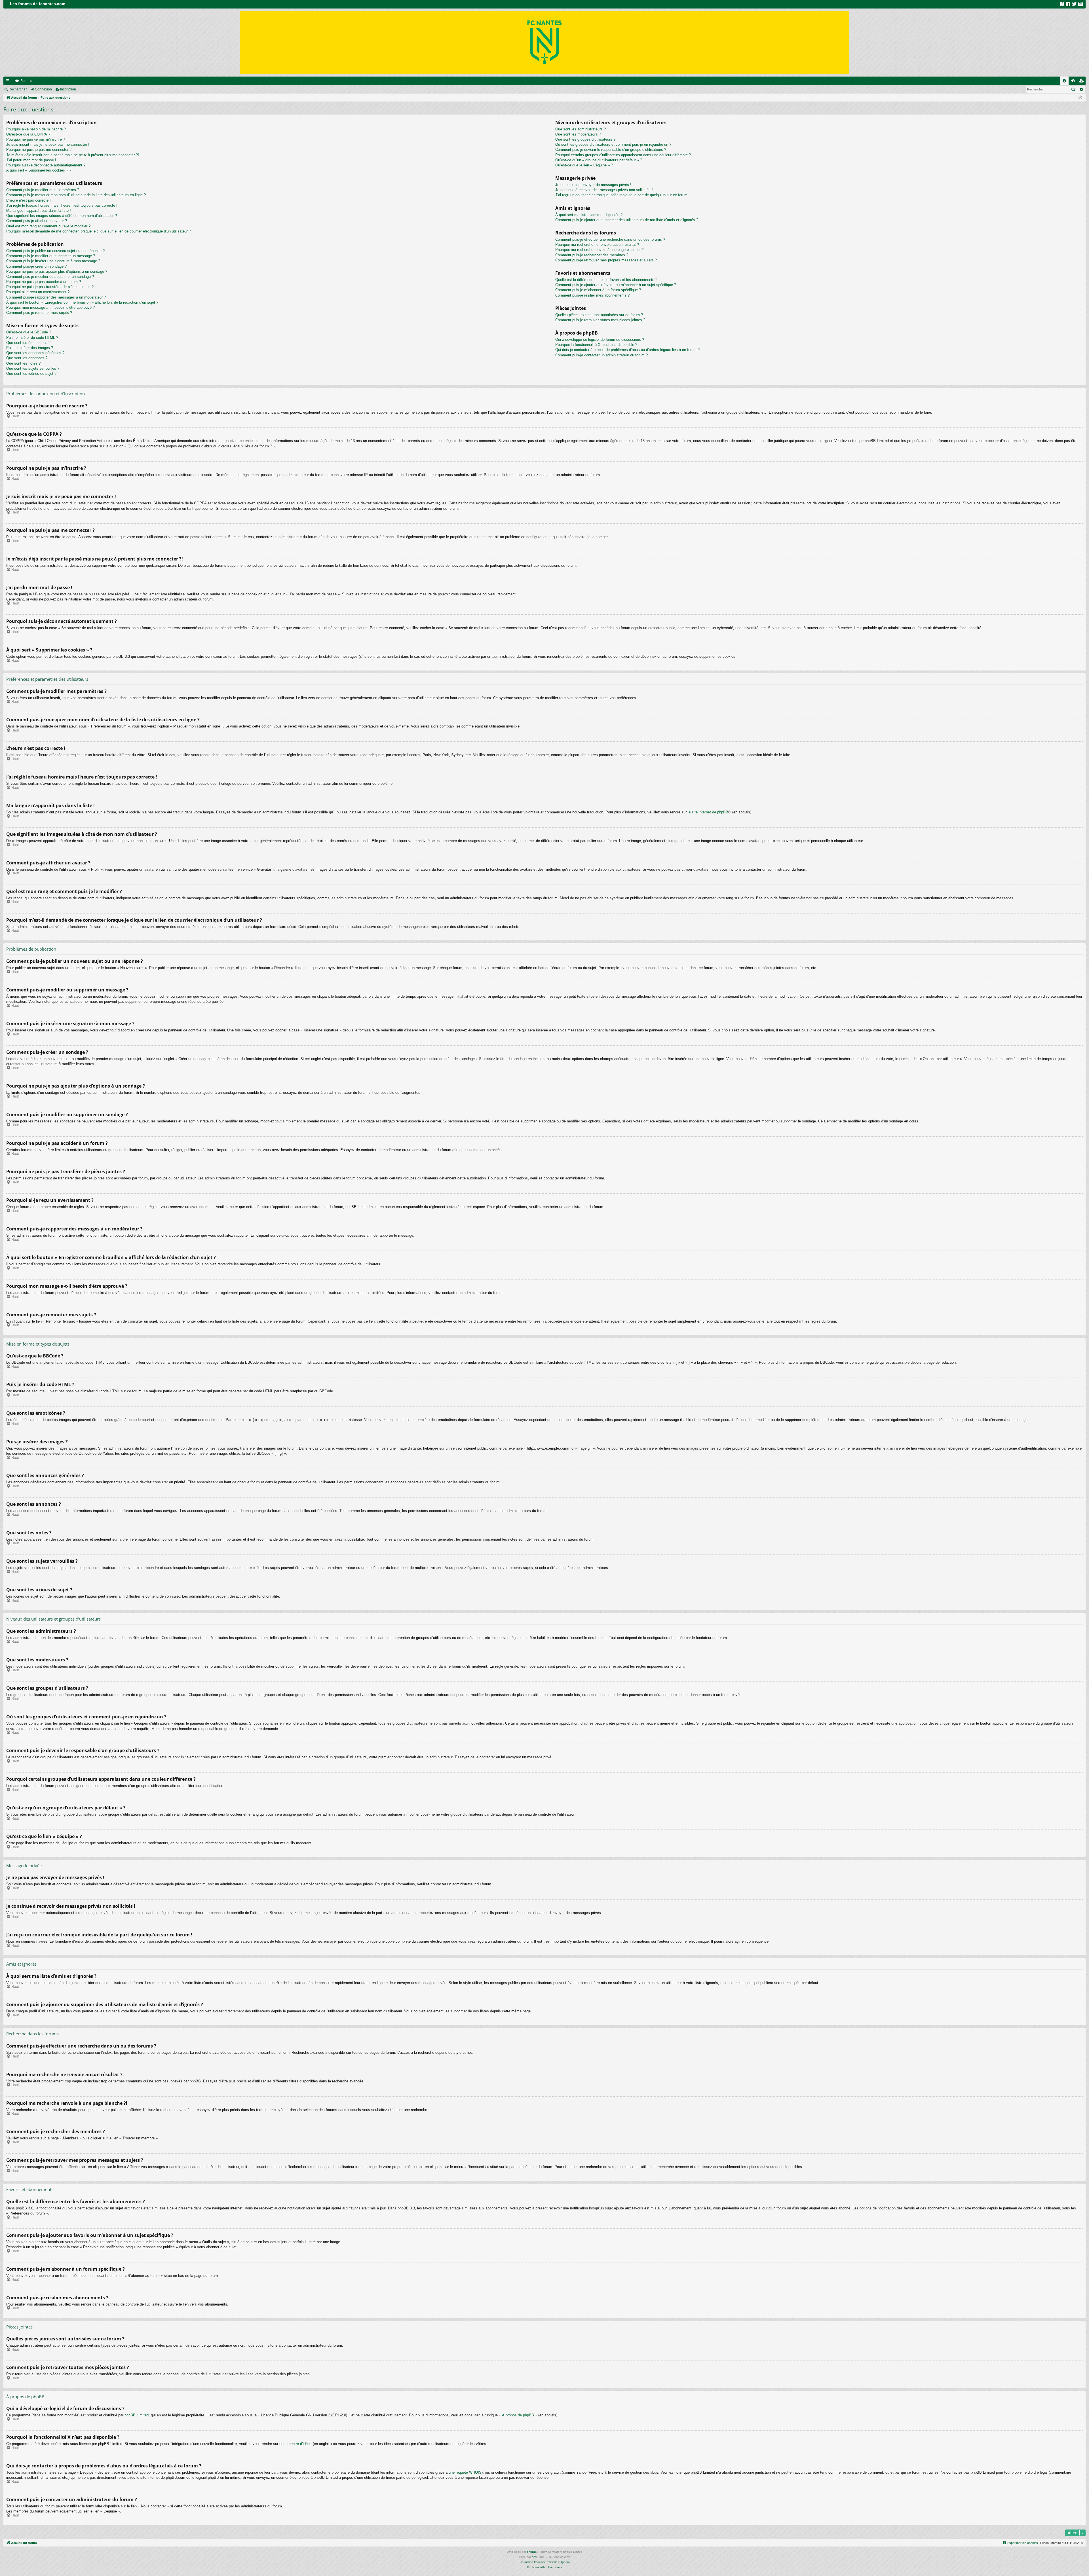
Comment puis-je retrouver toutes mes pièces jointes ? (600, 320)
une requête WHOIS (465, 2472)
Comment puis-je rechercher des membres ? (592, 255)
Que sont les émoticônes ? (28, 343)
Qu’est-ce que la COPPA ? (28, 134)
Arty (534, 2557)
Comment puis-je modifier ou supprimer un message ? (51, 256)
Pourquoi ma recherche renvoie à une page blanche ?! (600, 250)
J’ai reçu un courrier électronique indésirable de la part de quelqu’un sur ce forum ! (622, 195)
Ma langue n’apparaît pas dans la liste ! (39, 211)
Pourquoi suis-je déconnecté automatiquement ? (46, 165)
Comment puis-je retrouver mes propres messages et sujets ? (606, 260)
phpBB (531, 2552)
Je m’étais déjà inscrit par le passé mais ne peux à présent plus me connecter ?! (73, 155)
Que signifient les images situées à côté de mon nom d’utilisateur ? (62, 216)
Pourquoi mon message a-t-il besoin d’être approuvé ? (50, 307)
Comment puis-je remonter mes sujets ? (39, 313)
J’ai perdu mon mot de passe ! (31, 160)
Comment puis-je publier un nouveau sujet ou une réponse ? (55, 251)
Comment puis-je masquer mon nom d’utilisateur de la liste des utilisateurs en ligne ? (76, 195)
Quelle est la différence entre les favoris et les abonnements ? (606, 280)
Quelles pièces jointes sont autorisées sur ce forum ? (599, 315)
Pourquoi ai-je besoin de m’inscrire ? (36, 129)
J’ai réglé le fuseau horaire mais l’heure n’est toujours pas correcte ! (62, 205)
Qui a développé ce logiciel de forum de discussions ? (600, 340)
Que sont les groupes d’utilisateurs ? (585, 139)
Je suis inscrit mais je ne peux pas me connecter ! (48, 144)
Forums (26, 81)
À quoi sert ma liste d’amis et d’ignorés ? (589, 215)
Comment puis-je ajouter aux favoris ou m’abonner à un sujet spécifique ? (616, 285)
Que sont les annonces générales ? (35, 353)
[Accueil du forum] (544, 43)
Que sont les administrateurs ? (581, 129)
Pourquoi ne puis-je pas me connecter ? (39, 150)
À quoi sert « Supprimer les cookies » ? (39, 170)
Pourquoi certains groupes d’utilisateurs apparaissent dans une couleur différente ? (623, 155)
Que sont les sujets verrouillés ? (33, 368)
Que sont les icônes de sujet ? (31, 374)
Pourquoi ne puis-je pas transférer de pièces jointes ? (50, 287)
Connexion (43, 89)
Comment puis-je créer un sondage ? (36, 266)
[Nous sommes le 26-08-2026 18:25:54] (1080, 98)
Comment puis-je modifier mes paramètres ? (43, 190)
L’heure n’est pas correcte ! (29, 200)
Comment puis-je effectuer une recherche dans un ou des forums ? (610, 239)
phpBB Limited (137, 2415)
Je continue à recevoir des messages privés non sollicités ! (604, 190)
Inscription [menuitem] (1082, 82)
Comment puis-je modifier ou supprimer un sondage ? (50, 277)
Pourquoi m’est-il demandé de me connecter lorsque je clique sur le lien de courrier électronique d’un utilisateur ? (99, 231)
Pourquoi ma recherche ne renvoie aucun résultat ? (597, 245)
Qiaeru (565, 2562)
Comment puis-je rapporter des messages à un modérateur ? (56, 297)
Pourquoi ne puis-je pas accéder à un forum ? (44, 282)
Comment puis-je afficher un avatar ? (37, 221)
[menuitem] (1064, 81)
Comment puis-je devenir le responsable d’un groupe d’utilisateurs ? (611, 150)
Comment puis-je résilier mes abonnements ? (592, 295)
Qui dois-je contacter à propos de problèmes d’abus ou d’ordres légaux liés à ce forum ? (627, 350)
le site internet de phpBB (708, 812)
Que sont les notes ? (23, 363)
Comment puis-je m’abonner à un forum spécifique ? (598, 290)
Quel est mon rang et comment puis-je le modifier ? (48, 226)
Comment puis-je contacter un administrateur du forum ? (602, 355)
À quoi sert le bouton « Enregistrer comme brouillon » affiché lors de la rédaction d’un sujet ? (82, 302)
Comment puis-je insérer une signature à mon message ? (53, 261)
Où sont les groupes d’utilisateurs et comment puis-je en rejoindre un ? (613, 144)
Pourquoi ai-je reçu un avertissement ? (38, 292)
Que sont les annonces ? (27, 358)
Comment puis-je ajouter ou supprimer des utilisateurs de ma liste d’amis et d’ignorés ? (627, 220)
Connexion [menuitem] (1074, 82)
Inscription (68, 89)
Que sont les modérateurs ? (578, 134)
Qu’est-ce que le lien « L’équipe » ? (584, 165)
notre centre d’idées (296, 2444)
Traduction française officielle (538, 2562)
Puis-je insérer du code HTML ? (32, 338)
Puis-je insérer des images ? (30, 348)
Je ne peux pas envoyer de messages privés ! (593, 185)
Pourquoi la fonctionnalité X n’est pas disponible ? (596, 345)
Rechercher (18, 89)
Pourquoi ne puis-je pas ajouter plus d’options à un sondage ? (57, 271)
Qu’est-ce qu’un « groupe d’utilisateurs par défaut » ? (599, 160)
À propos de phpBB (518, 2415)
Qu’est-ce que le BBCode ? (29, 332)
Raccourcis (9, 82)
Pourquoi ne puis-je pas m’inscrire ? (36, 139)
